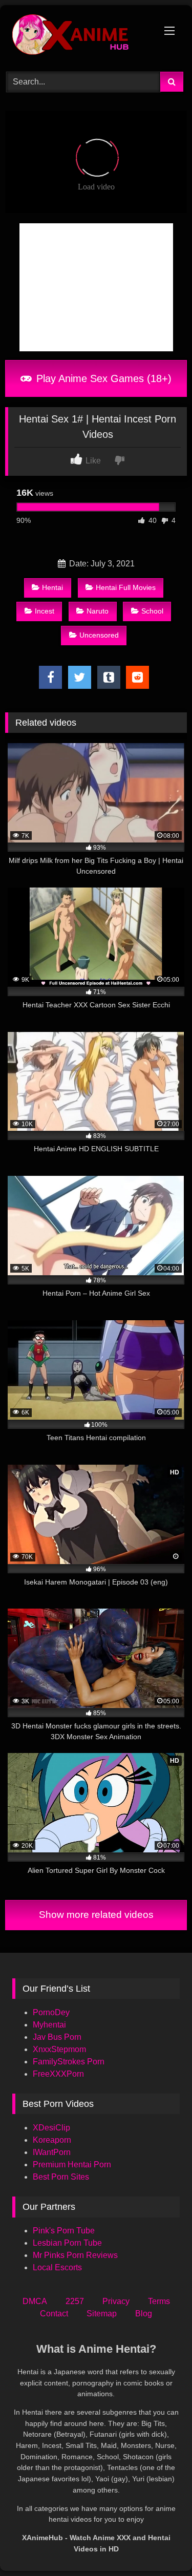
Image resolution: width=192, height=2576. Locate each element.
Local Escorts (57, 2267)
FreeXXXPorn (58, 2074)
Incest (45, 611)
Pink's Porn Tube (64, 2231)
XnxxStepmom (59, 2049)
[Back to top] (160, 2546)
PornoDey (51, 2012)
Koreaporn (52, 2140)
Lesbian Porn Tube (67, 2243)
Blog (144, 2314)
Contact (54, 2314)
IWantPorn (52, 2152)
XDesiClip (51, 2128)
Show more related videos (96, 1915)
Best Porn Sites (61, 2177)
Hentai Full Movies (126, 587)
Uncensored (99, 635)
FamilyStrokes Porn (69, 2062)
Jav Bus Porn (57, 2037)
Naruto (98, 611)
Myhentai (49, 2025)
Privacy (116, 2301)
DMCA (35, 2301)
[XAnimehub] (79, 37)
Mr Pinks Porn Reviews (76, 2255)
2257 (75, 2301)
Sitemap (102, 2314)
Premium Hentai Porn (72, 2165)
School (152, 611)
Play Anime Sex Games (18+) (102, 378)
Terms (159, 2301)
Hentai (52, 587)
